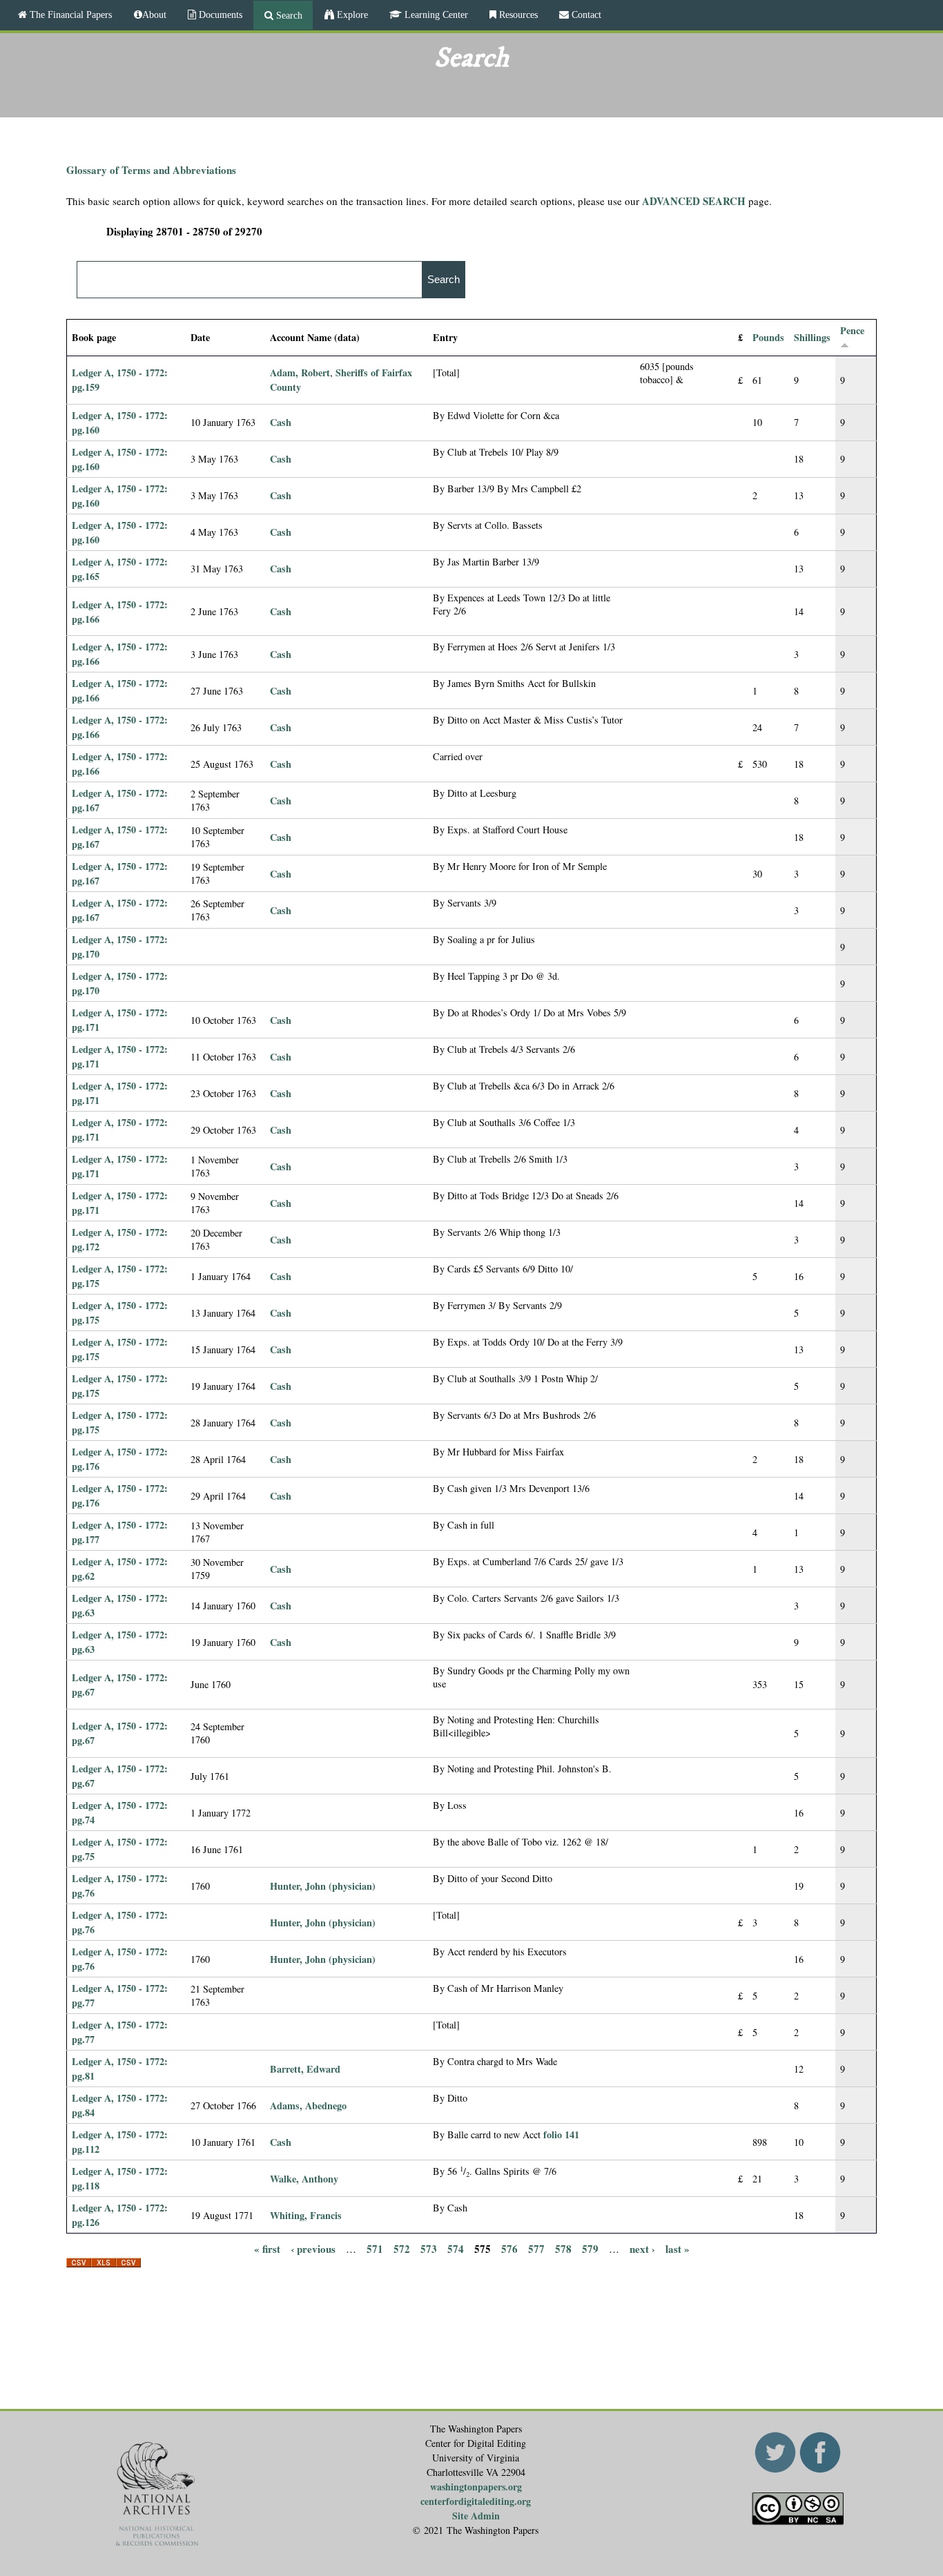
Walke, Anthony (304, 2179)
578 (563, 2248)
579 (590, 2248)
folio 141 (561, 2134)
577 (536, 2248)
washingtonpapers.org (476, 2487)
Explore (351, 14)
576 (509, 2248)
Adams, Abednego (308, 2105)
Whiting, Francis (306, 2215)
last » (678, 2248)
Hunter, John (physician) (323, 1886)
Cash (281, 422)
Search (288, 15)
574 (456, 2248)
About (154, 14)
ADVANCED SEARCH (694, 201)
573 (429, 2248)
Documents (219, 14)
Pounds (768, 337)
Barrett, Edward (305, 2069)
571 (375, 2248)
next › (642, 2248)
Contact (585, 14)
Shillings (812, 337)
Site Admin (476, 2516)
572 (402, 2248)
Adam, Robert (300, 372)
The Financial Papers (69, 14)
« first (267, 2248)
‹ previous (313, 2248)
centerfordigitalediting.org (476, 2501)
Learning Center (435, 14)
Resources (517, 14)
